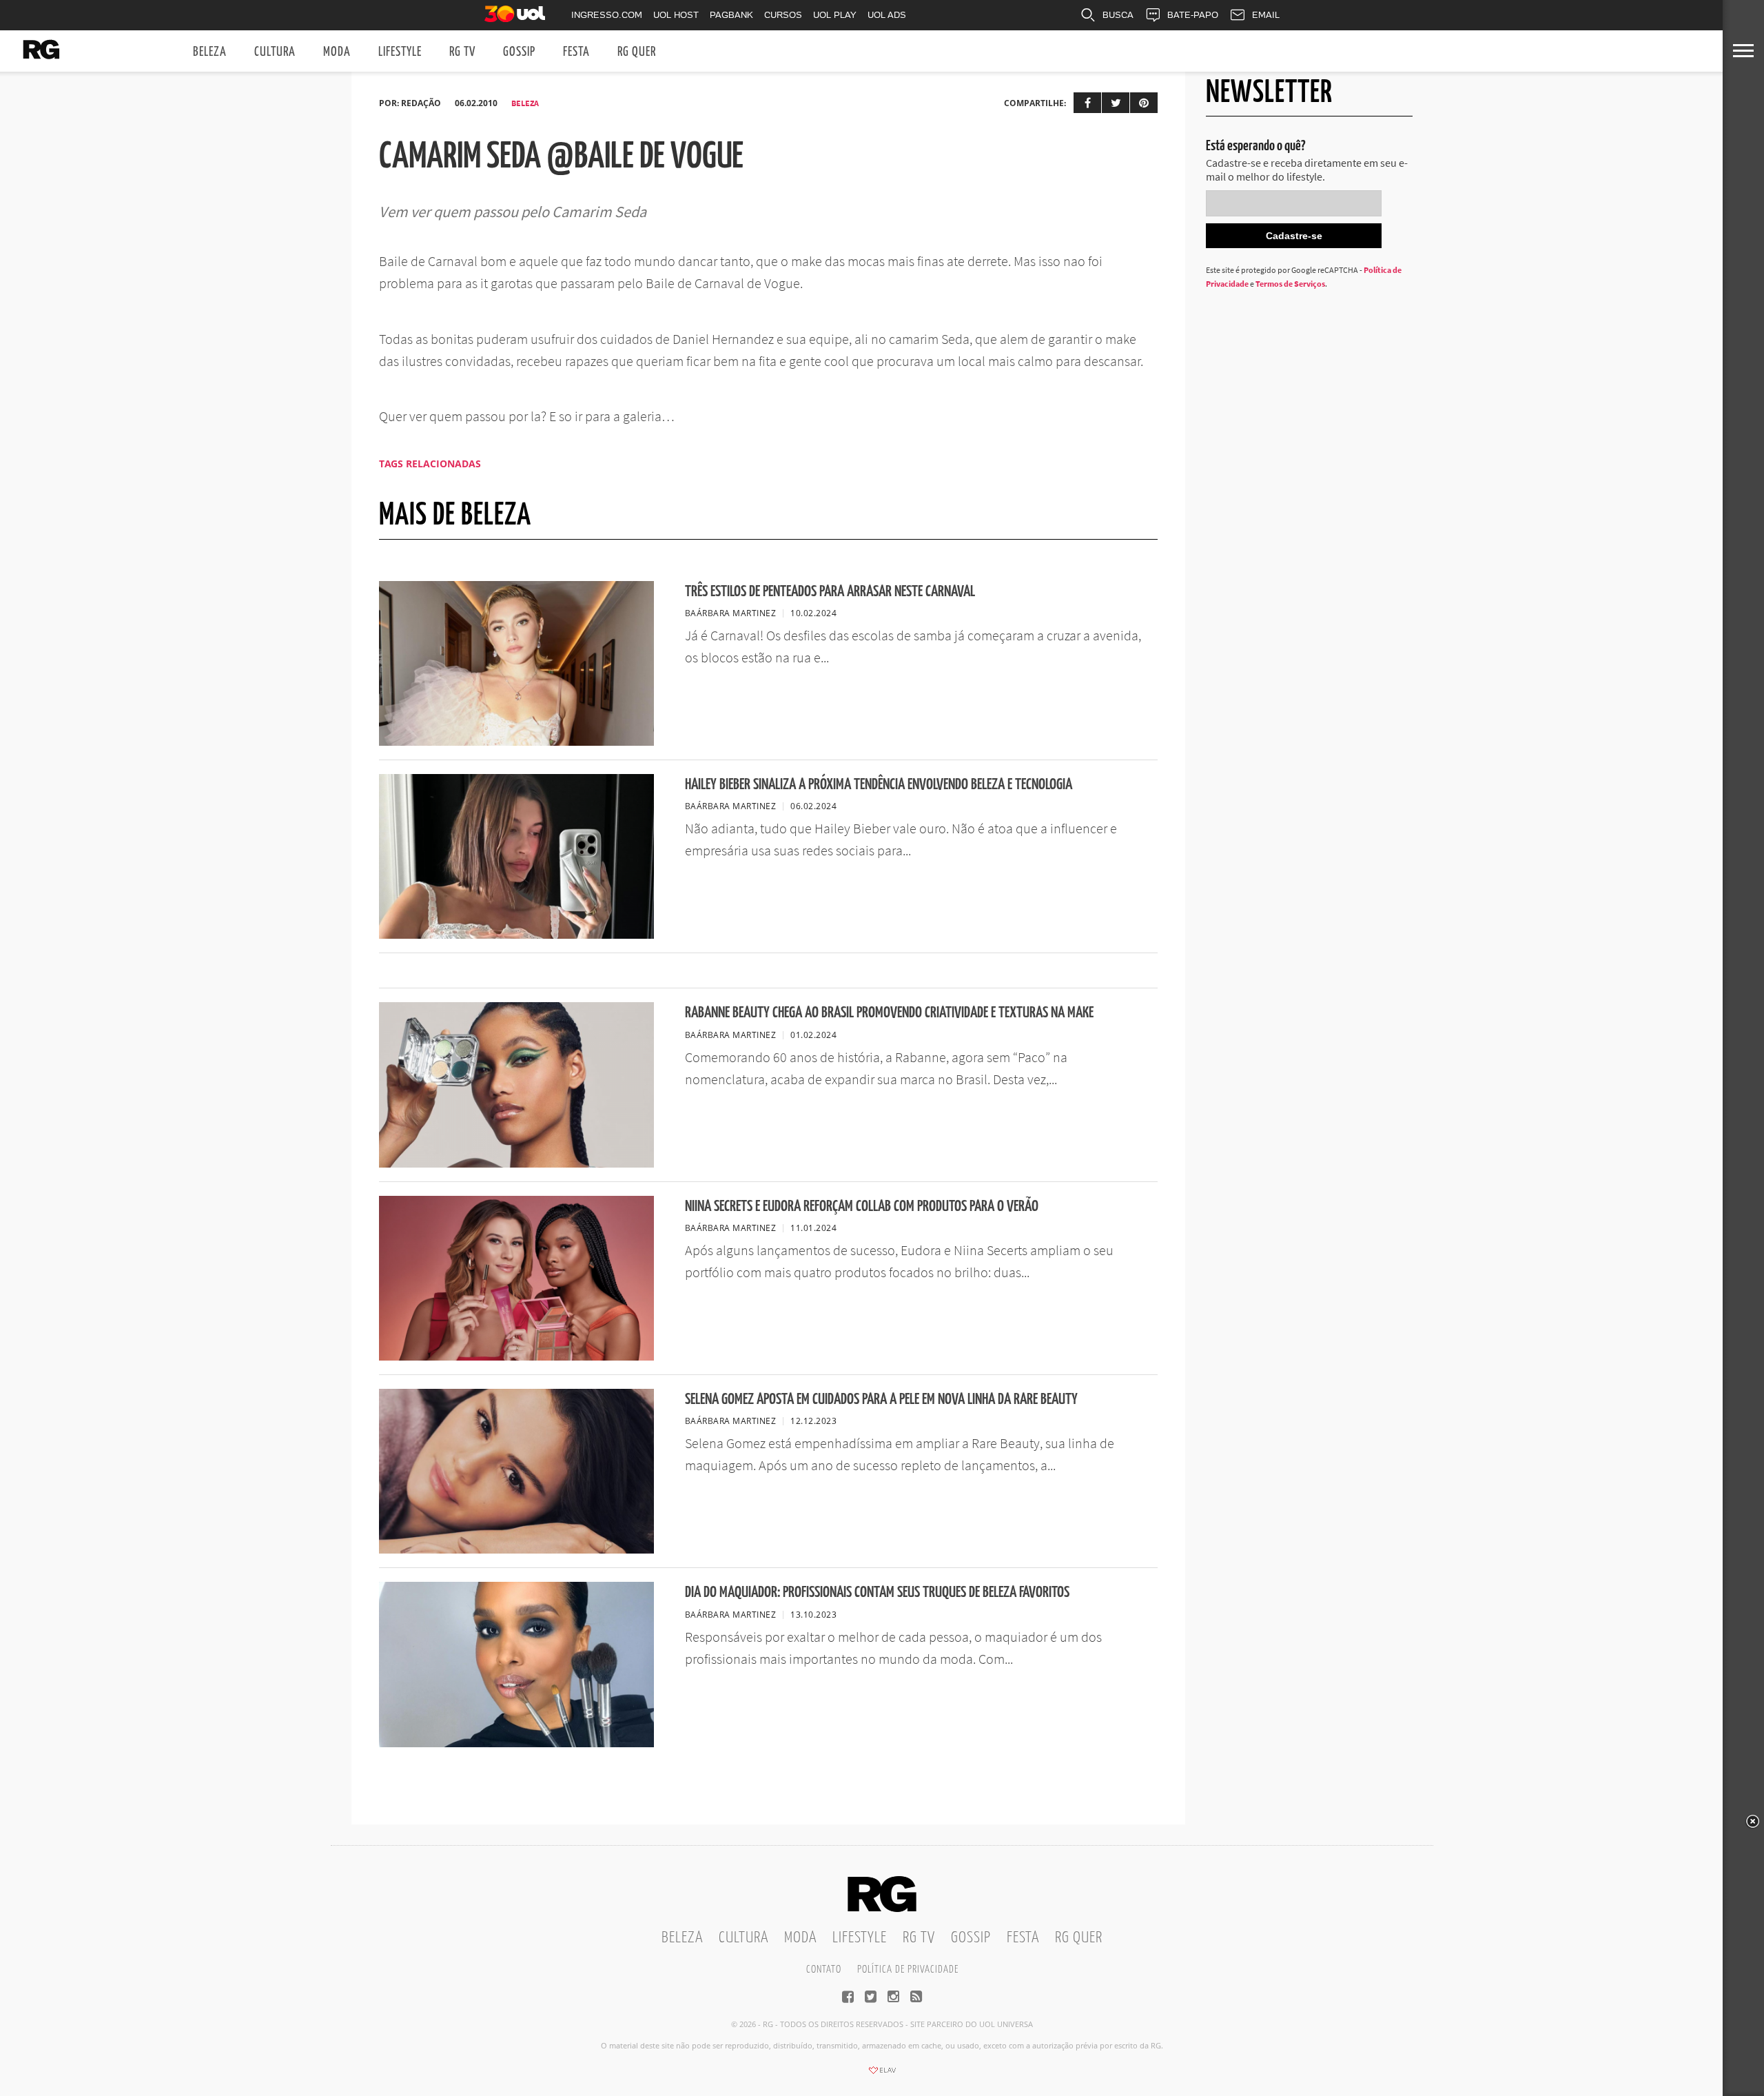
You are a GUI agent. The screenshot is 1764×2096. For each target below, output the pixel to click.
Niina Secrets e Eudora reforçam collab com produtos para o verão (862, 1207)
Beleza (210, 52)
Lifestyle (400, 52)
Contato (824, 1970)
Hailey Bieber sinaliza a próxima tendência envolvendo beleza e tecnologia (879, 785)
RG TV (462, 52)
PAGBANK (731, 15)
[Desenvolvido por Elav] (882, 2075)
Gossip (519, 52)
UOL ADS (887, 15)
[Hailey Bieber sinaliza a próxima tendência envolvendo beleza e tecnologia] (516, 935)
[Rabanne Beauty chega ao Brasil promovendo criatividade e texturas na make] (516, 1163)
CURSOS (783, 15)
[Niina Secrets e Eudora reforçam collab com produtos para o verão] (516, 1356)
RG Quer (637, 52)
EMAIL (1266, 15)
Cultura (275, 52)
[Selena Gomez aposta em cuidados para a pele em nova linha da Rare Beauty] (516, 1549)
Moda (337, 52)
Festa (576, 52)
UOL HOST (676, 15)
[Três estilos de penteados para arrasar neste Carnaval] (516, 742)
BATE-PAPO (1193, 15)
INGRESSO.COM (607, 15)
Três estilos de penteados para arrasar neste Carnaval (830, 592)
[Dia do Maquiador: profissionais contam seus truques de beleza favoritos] (516, 1743)
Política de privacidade (908, 1970)
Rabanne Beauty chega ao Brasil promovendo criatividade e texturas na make (889, 1013)
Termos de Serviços (1290, 284)
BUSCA (1118, 15)
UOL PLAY (835, 15)
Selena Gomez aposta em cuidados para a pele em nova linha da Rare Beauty (881, 1400)
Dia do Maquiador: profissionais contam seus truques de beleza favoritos (877, 1593)
